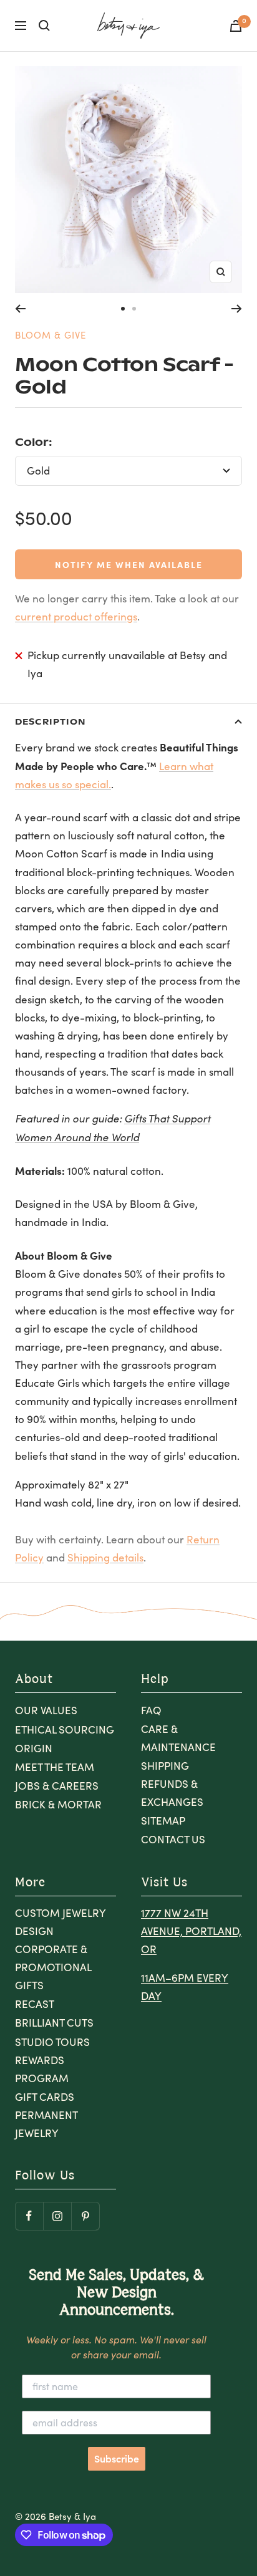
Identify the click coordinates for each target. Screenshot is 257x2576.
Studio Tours (52, 2042)
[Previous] (20, 309)
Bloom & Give (51, 335)
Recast (35, 2004)
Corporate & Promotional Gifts (53, 1967)
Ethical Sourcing (65, 1729)
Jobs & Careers (57, 1786)
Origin (34, 1748)
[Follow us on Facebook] (29, 2216)
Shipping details (105, 1557)
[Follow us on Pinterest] (85, 2216)
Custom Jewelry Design (60, 1922)
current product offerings (76, 616)
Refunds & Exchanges (172, 1793)
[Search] (44, 26)
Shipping (165, 1766)
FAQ (151, 1710)
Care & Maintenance (178, 1738)
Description (50, 721)
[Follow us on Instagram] (57, 2216)
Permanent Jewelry (46, 2124)
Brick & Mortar (58, 1804)
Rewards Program (42, 2069)
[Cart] (236, 26)
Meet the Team (55, 1767)
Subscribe (117, 2459)
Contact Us (173, 1839)
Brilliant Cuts (54, 2023)
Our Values (46, 1710)
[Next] (237, 309)
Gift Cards (45, 2097)
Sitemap (163, 1821)
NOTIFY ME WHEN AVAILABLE (129, 564)
